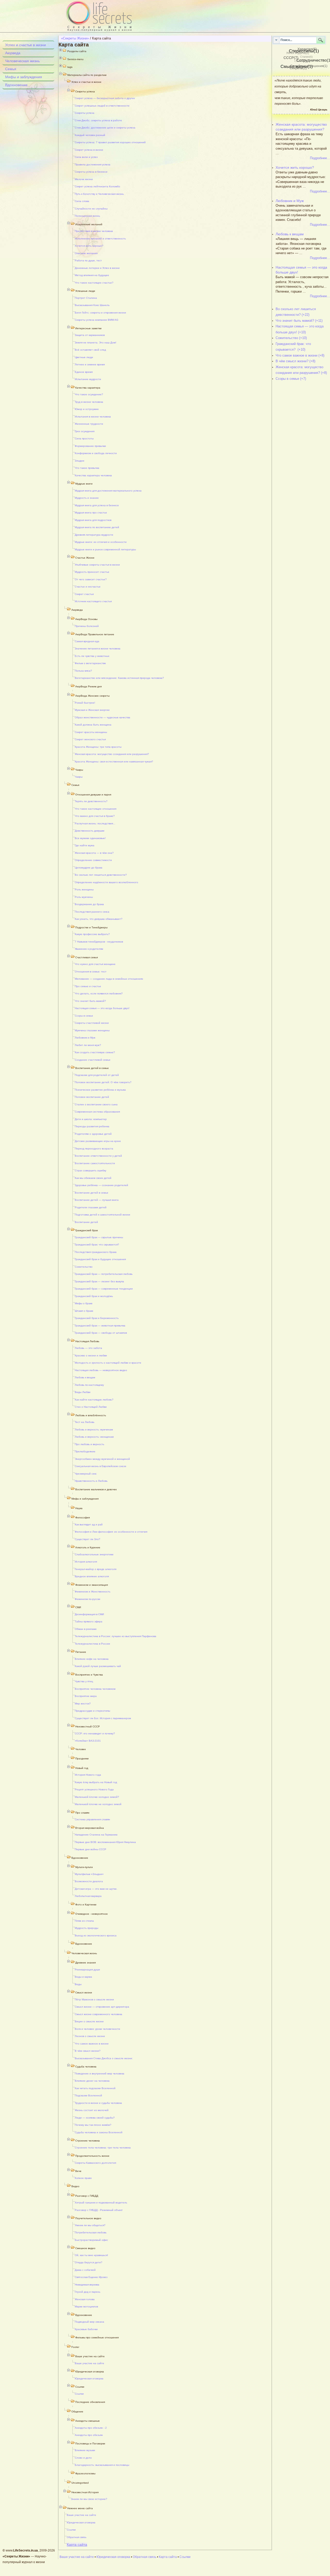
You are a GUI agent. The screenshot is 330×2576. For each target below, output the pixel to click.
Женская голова (85, 2299)
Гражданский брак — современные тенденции (104, 1289)
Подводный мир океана (89, 2322)
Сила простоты (84, 438)
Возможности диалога (89, 1881)
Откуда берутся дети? (89, 2262)
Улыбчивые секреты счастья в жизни (97, 565)
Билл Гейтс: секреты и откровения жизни (100, 313)
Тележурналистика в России (92, 1644)
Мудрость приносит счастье (92, 572)
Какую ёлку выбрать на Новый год (96, 1782)
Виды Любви (83, 1392)
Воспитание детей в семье (92, 1193)
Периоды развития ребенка (92, 1126)
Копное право (83, 2178)
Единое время (84, 372)
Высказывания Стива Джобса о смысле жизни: (104, 2058)
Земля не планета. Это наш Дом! (96, 343)
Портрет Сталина (86, 298)
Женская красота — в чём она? (94, 853)
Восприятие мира (86, 1696)
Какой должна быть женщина (93, 725)
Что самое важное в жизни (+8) (300, 355)
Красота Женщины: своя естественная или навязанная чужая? (114, 762)
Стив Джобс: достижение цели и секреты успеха (105, 128)
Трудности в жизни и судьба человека (98, 2103)
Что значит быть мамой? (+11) (299, 321)
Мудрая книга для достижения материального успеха (108, 491)
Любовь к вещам (85, 1377)
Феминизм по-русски (88, 1599)
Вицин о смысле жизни (89, 2021)
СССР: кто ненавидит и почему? (95, 1733)
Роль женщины (84, 889)
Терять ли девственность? (91, 801)
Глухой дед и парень (88, 2292)
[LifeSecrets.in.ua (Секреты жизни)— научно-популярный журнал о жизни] (111, 16)
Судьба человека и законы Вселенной (99, 2132)
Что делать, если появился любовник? (99, 993)
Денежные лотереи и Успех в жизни (97, 268)
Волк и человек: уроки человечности (97, 2029)
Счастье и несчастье (88, 587)
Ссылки (79, 2394)
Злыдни (80, 461)
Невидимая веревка (87, 2285)
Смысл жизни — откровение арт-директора (102, 2007)
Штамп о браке (84, 1311)
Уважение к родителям (89, 949)
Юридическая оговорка (89, 2378)
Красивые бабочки (86, 2329)
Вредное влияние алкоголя (92, 1576)
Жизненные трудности (89, 424)
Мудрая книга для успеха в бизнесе (97, 505)
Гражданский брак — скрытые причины (99, 1237)
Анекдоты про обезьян (89, 2435)
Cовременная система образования (97, 1112)
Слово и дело (83, 2458)
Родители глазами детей (91, 1207)
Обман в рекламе (86, 1629)
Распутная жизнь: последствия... (95, 823)
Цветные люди (84, 357)
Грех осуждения (85, 431)
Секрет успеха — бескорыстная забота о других (105, 98)
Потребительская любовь (91, 2232)
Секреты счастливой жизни (92, 1023)
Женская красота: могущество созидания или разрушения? (112, 754)
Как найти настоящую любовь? (94, 1400)
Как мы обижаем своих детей (93, 1178)
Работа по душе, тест (88, 260)
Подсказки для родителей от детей (97, 1075)
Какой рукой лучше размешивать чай (98, 1666)
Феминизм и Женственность (93, 1592)
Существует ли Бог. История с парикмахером (103, 1718)
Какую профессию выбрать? (92, 934)
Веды (78, 1984)
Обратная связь (77, 2537)
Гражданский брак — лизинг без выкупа (99, 1281)
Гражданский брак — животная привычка (100, 1326)
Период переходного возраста (94, 1149)
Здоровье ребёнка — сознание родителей (101, 1185)
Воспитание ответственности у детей (98, 1156)
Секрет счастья (84, 594)
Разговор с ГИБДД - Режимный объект (99, 2210)
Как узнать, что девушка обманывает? (99, 919)
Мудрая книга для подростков (93, 520)
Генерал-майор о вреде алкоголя (96, 1569)
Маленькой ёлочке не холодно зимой (98, 1804)
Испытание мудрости (88, 379)
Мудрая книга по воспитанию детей (97, 527)
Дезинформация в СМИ (89, 1614)
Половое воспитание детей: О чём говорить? (103, 1082)
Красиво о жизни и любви (91, 1355)
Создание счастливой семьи (93, 1060)
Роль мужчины (84, 897)
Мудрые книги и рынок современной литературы (105, 549)
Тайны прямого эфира (89, 1621)
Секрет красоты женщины (91, 732)
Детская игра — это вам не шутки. (96, 1889)
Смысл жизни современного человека (98, 2014)
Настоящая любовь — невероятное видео (101, 1370)
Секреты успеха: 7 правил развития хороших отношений (110, 142)
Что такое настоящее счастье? (94, 283)
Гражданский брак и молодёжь (94, 1296)
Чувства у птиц (84, 1681)
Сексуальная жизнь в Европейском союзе (101, 1466)
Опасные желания (86, 253)
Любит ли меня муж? (88, 1045)
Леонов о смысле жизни (90, 2036)
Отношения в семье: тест (91, 972)
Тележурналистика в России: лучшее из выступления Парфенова (115, 1636)
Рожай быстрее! (85, 703)
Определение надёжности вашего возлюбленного (106, 882)
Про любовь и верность (89, 1444)
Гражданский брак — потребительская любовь (104, 1274)
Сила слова (82, 201)
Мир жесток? (83, 1704)
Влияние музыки (85, 2450)
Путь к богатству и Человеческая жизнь (99, 194)
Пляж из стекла (84, 1921)
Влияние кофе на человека (92, 1659)
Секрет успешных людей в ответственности (102, 106)
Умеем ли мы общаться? (90, 2225)
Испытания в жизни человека (93, 417)
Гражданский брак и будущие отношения (100, 1259)
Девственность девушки (90, 831)
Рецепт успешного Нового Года (94, 1789)
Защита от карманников (90, 335)
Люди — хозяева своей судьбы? (95, 2118)
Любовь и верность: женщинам (94, 1437)
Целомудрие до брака (89, 868)
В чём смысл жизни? (88, 2051)
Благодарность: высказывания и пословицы (102, 2465)
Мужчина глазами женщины (92, 1030)
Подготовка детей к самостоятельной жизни (102, 1215)
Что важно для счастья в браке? (95, 816)
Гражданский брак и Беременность (97, 1318)
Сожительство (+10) (291, 338)
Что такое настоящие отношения (96, 809)
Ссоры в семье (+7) (291, 379)
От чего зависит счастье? (91, 579)
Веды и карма (83, 1977)
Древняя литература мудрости (94, 535)
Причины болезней (87, 626)
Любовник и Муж (85, 1038)
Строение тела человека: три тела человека (103, 2148)
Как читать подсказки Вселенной (95, 2088)
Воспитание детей (86, 1222)
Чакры (79, 777)
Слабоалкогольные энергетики (94, 1554)
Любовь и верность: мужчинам (94, 1430)
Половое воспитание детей (92, 1097)
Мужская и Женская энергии (92, 710)
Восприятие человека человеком (95, 1689)
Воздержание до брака (89, 904)
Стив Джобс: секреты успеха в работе (98, 120)
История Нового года (88, 1775)
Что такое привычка (87, 468)
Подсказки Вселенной (88, 2095)
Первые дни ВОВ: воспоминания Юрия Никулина (105, 1842)
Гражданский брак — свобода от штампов (101, 1333)
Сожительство (84, 1267)
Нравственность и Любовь (91, 1481)
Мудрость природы (86, 1928)
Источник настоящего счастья (93, 601)
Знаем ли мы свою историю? (89, 2499)
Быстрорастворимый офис (91, 2240)
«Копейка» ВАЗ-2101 (88, 1741)
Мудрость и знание (87, 498)
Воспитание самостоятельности (95, 1163)
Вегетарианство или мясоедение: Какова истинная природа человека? (119, 678)
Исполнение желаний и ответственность (100, 239)
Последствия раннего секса (92, 912)
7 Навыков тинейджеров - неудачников (99, 942)
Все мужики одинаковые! (90, 838)
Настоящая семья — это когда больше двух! (102, 1008)
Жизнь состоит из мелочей (92, 2110)
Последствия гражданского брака (96, 1252)
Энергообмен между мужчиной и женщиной (102, 1459)
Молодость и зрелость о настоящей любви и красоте (108, 1363)
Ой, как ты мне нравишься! (91, 2255)
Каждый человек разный (90, 135)
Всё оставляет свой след (90, 350)
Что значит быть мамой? (90, 1001)
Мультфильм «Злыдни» (89, 1874)
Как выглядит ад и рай (89, 1524)
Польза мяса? (83, 671)
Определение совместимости (93, 860)
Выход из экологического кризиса (96, 1935)
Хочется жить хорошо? (89, 246)
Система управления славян (92, 1819)
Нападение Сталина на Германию (96, 1835)
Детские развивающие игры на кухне (98, 1141)
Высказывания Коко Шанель (92, 305)
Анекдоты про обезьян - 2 (91, 2428)
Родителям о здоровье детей (93, 1134)
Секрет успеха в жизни (89, 150)
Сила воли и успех (86, 157)
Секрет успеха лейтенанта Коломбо (97, 186)
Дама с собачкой (85, 2270)
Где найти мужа (85, 845)
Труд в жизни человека (89, 402)
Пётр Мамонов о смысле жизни (94, 1999)
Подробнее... (320, 158)
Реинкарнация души (87, 1970)
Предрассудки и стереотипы (92, 1711)
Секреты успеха (85, 113)
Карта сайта (77, 2545)
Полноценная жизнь (87, 216)
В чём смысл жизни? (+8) (295, 361)
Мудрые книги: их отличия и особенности (101, 542)
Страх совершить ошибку (90, 1170)
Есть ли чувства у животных (92, 656)
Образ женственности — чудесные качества (102, 717)
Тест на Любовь (85, 1422)
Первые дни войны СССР (90, 1849)
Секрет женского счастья (90, 739)
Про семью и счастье (88, 986)
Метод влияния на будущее (92, 275)
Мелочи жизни (84, 179)
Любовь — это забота (88, 1348)
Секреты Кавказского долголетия (95, 2163)
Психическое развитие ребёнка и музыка (100, 1090)
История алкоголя (86, 1562)
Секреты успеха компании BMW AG (97, 320)
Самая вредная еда (87, 641)
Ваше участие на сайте (89, 2363)
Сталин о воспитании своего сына (96, 1104)
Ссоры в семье (84, 1016)
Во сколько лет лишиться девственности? (101, 875)
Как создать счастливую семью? (95, 1052)
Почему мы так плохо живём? (93, 2125)
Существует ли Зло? (88, 1539)
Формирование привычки (90, 446)
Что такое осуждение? (89, 394)
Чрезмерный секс (86, 1474)
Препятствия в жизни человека (94, 231)
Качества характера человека (93, 475)
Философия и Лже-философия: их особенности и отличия (111, 1532)
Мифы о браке (84, 1303)
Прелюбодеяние (85, 1451)
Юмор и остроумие (87, 409)
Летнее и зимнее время (90, 364)
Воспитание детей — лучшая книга (97, 1200)
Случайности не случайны (91, 209)
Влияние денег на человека (92, 2081)
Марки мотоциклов (86, 2307)
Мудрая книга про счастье (91, 513)
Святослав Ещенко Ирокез (91, 2277)
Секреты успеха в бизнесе (91, 172)
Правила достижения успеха (93, 164)
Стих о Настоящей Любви (91, 1407)
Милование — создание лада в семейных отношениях (109, 979)
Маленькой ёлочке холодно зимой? (97, 1797)
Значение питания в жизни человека (98, 649)
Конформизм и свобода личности (96, 453)
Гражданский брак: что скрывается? (97, 1245)
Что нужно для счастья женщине (95, 964)
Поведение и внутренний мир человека (100, 2074)
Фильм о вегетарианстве (90, 663)
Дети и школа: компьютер (91, 1119)
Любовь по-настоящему (89, 1385)
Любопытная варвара (88, 1896)
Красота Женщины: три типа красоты (98, 747)
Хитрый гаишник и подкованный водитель (101, 2203)
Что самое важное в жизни (92, 2044)
